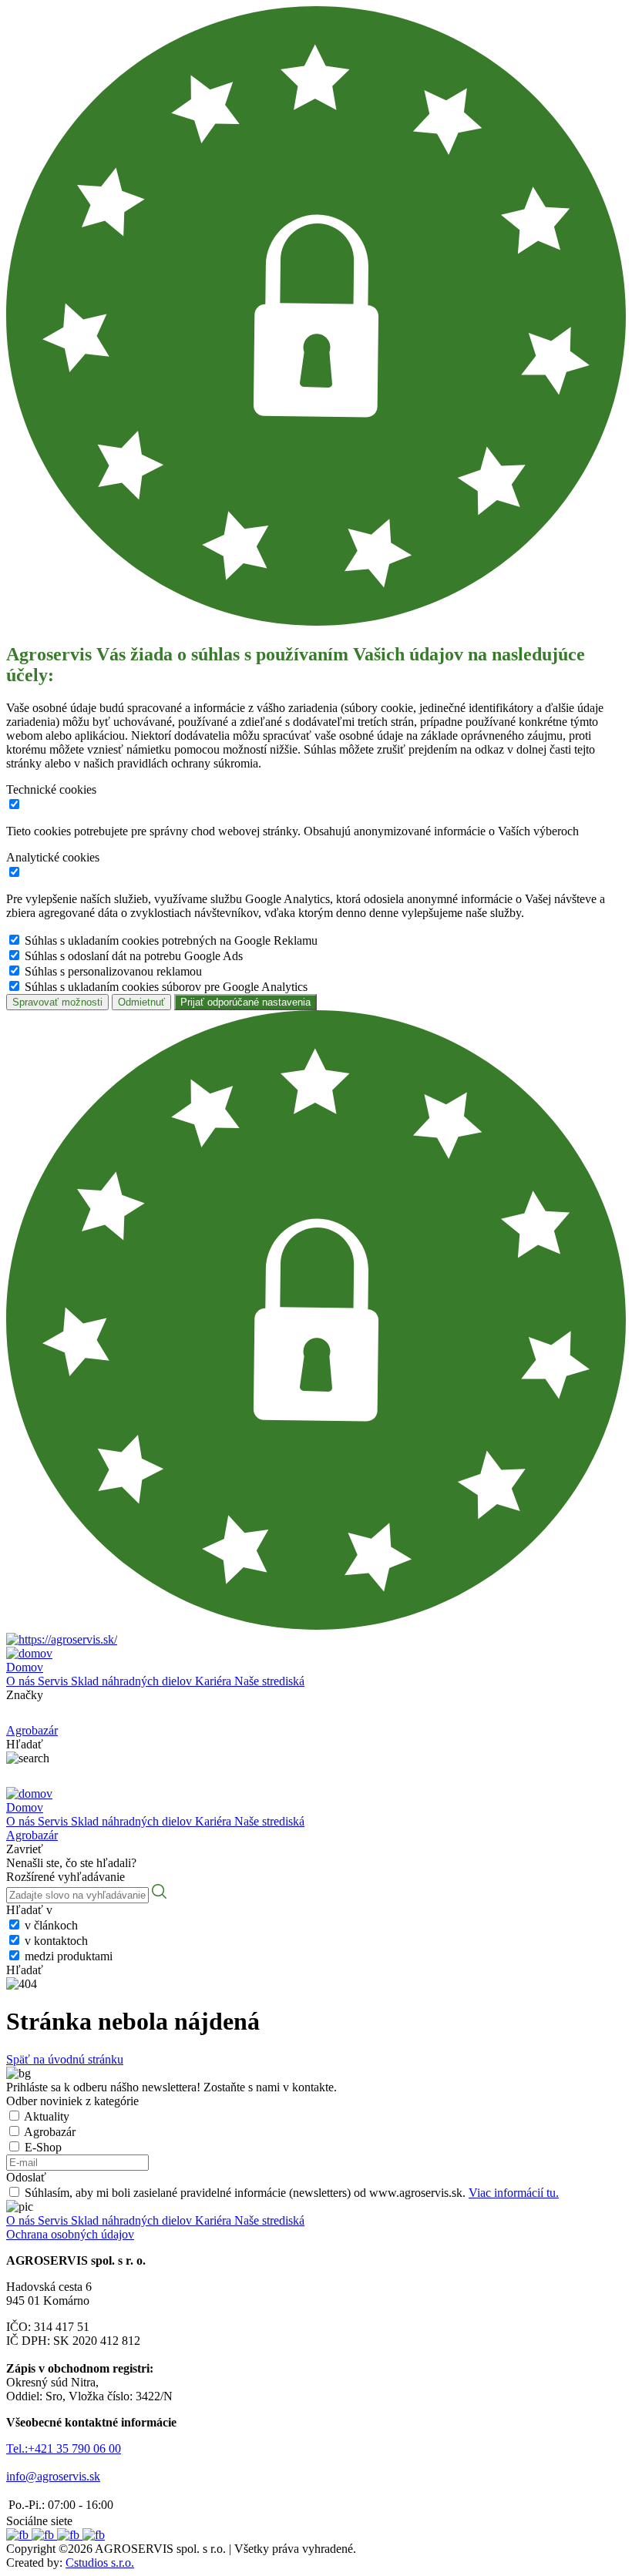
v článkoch (51, 1925)
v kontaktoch (56, 1941)
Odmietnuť (141, 1002)
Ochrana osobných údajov (70, 2234)
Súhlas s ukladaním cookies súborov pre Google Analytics (166, 987)
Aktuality (47, 2116)
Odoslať (26, 2177)
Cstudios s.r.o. (100, 2563)
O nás (22, 1681)
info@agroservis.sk (53, 2476)
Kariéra (215, 1681)
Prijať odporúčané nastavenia (245, 1002)
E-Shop (43, 2147)
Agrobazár (50, 2132)
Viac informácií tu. (514, 2193)
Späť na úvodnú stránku (65, 2059)
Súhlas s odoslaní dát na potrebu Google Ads (134, 956)
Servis (54, 1681)
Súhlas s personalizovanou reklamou (113, 971)
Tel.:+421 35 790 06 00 (64, 2448)
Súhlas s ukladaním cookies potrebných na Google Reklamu (171, 940)
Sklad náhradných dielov (133, 1681)
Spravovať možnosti (57, 1002)
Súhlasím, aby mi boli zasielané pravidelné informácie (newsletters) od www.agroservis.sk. (292, 2193)
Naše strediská (269, 1681)
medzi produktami (69, 1956)
